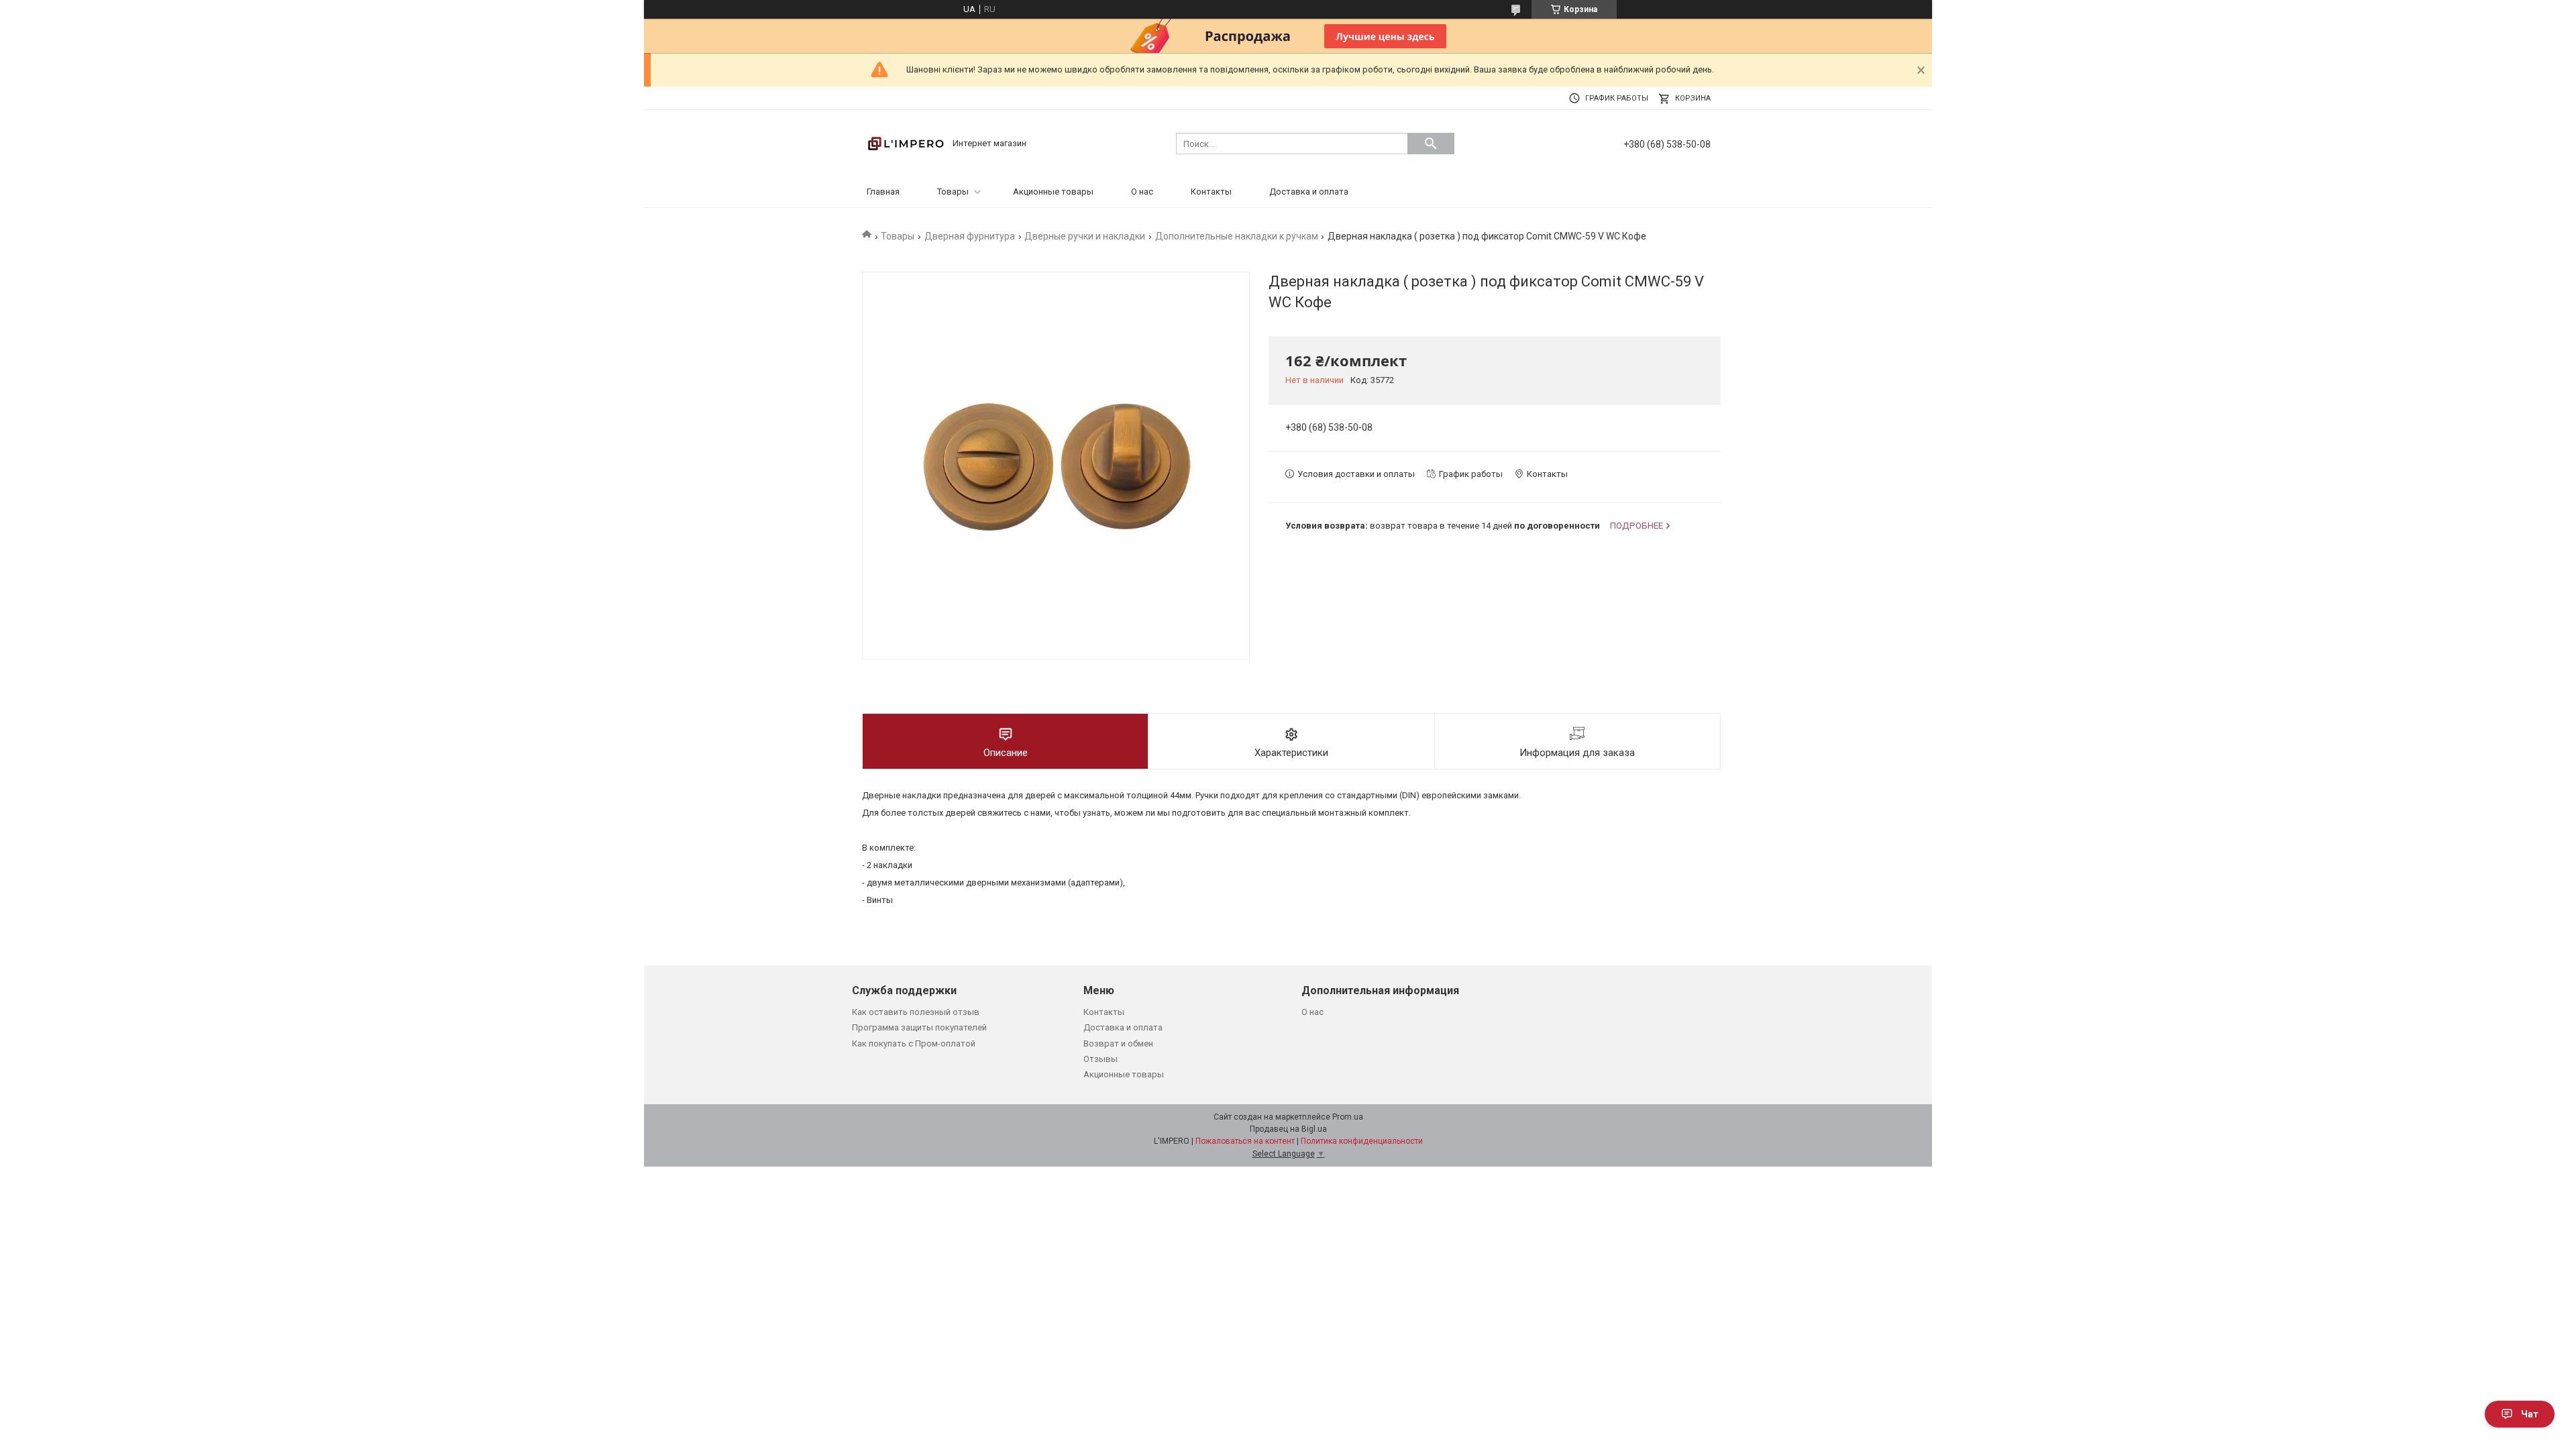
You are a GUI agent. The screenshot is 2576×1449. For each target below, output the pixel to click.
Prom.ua (1348, 1117)
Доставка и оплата (1309, 192)
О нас (1142, 192)
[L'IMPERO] (906, 143)
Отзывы (1101, 1059)
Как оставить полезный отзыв (916, 1012)
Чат (2530, 1414)
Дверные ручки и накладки (1085, 236)
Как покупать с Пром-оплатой (914, 1043)
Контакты (1211, 192)
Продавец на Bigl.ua (1288, 1129)
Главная (883, 192)
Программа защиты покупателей (919, 1027)
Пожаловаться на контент (1245, 1141)
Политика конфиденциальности (1362, 1141)
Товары (953, 192)
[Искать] (1431, 144)
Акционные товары (1053, 192)
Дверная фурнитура (970, 236)
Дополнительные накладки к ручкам (1237, 236)
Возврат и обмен (1118, 1043)
